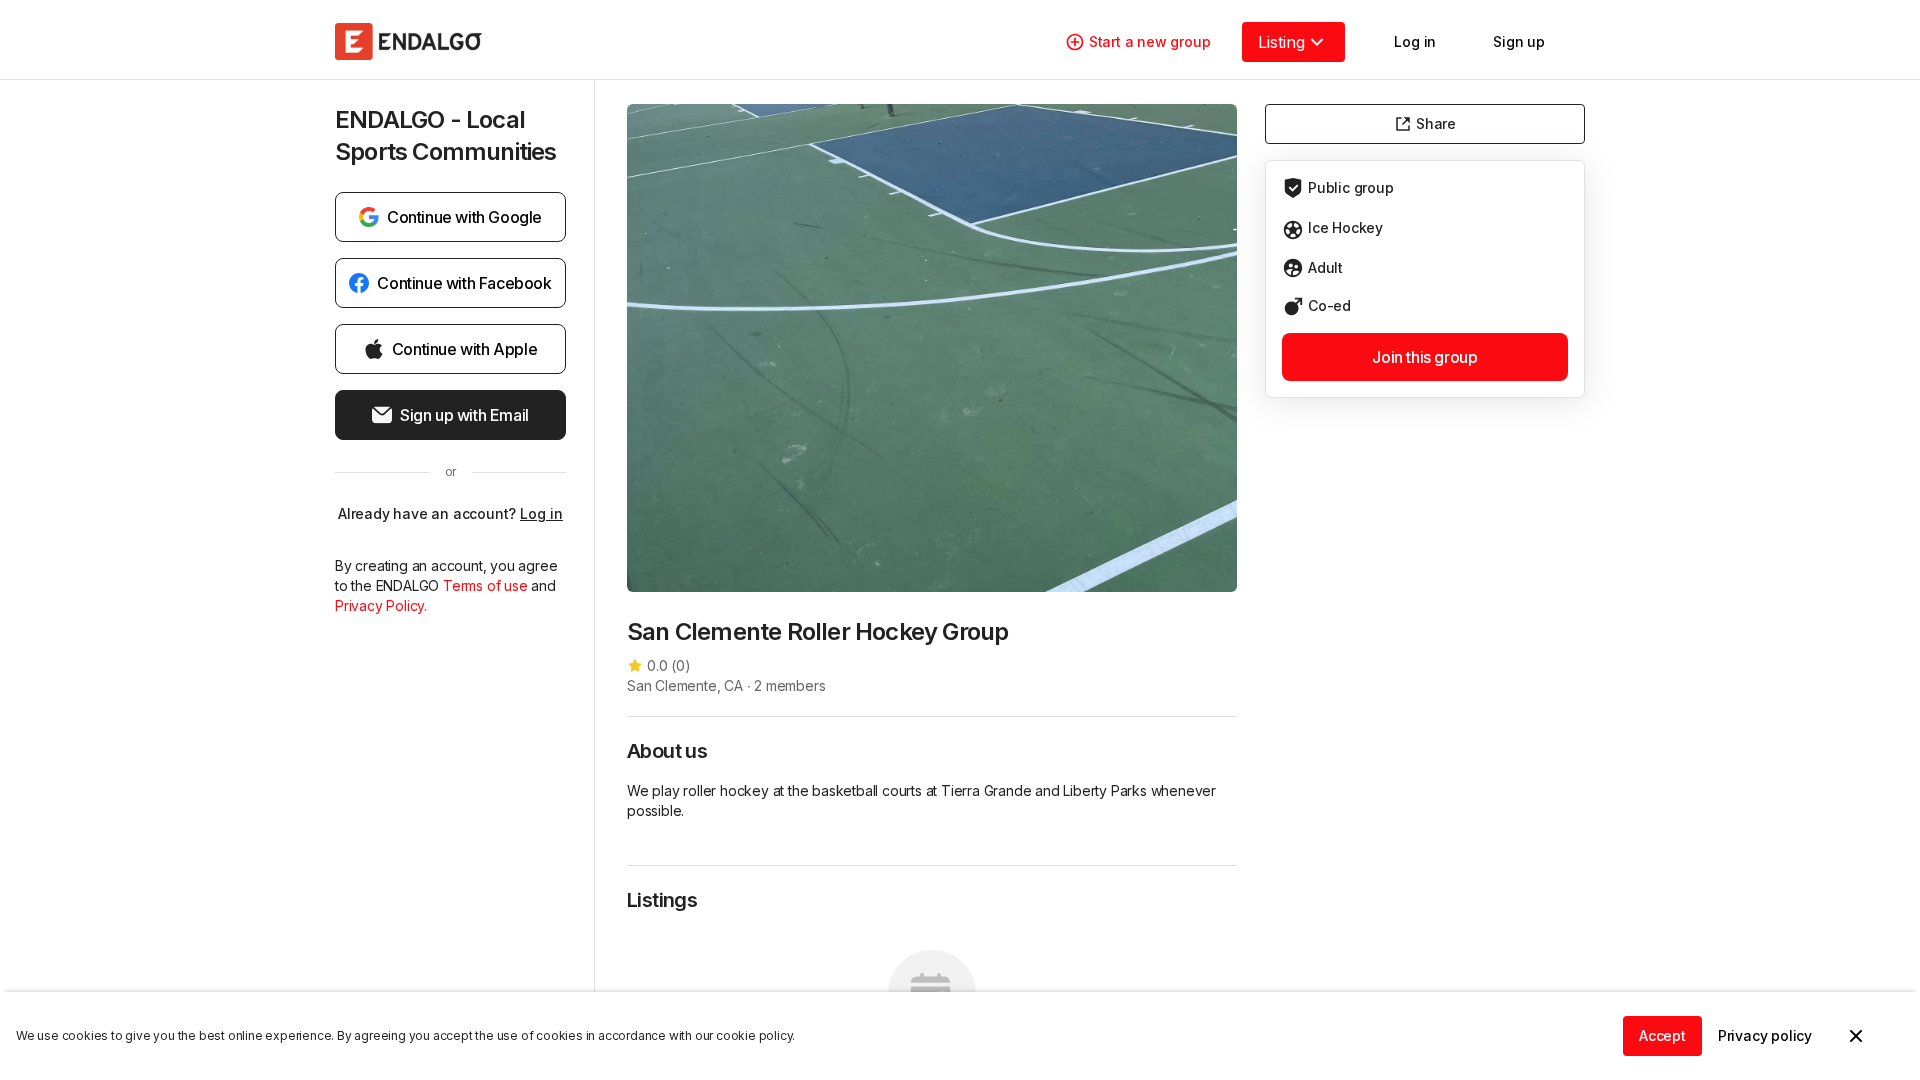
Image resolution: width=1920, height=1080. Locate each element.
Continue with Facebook (464, 283)
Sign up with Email (464, 415)
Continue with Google (464, 217)
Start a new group (1150, 41)
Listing (1281, 42)
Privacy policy (1765, 1035)
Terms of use (485, 585)
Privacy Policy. (381, 605)
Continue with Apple (464, 349)
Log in (541, 513)
